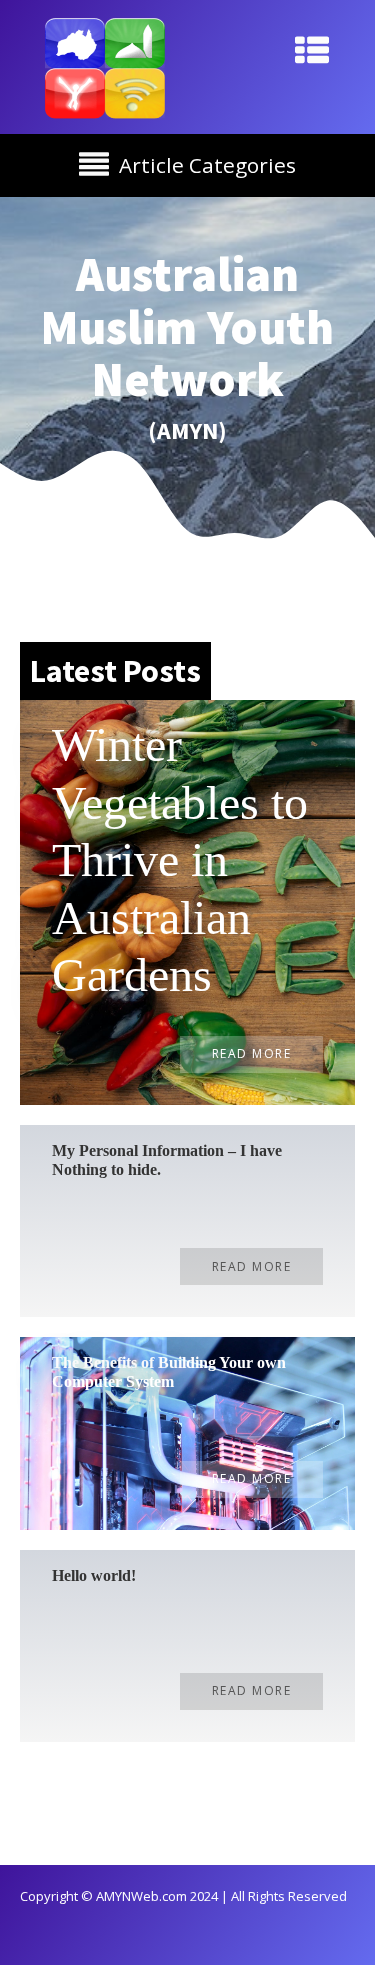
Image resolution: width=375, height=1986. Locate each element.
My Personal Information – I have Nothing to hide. (167, 1160)
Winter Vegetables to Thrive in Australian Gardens (180, 859)
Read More (252, 1053)
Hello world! (94, 1575)
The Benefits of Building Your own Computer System (169, 1372)
